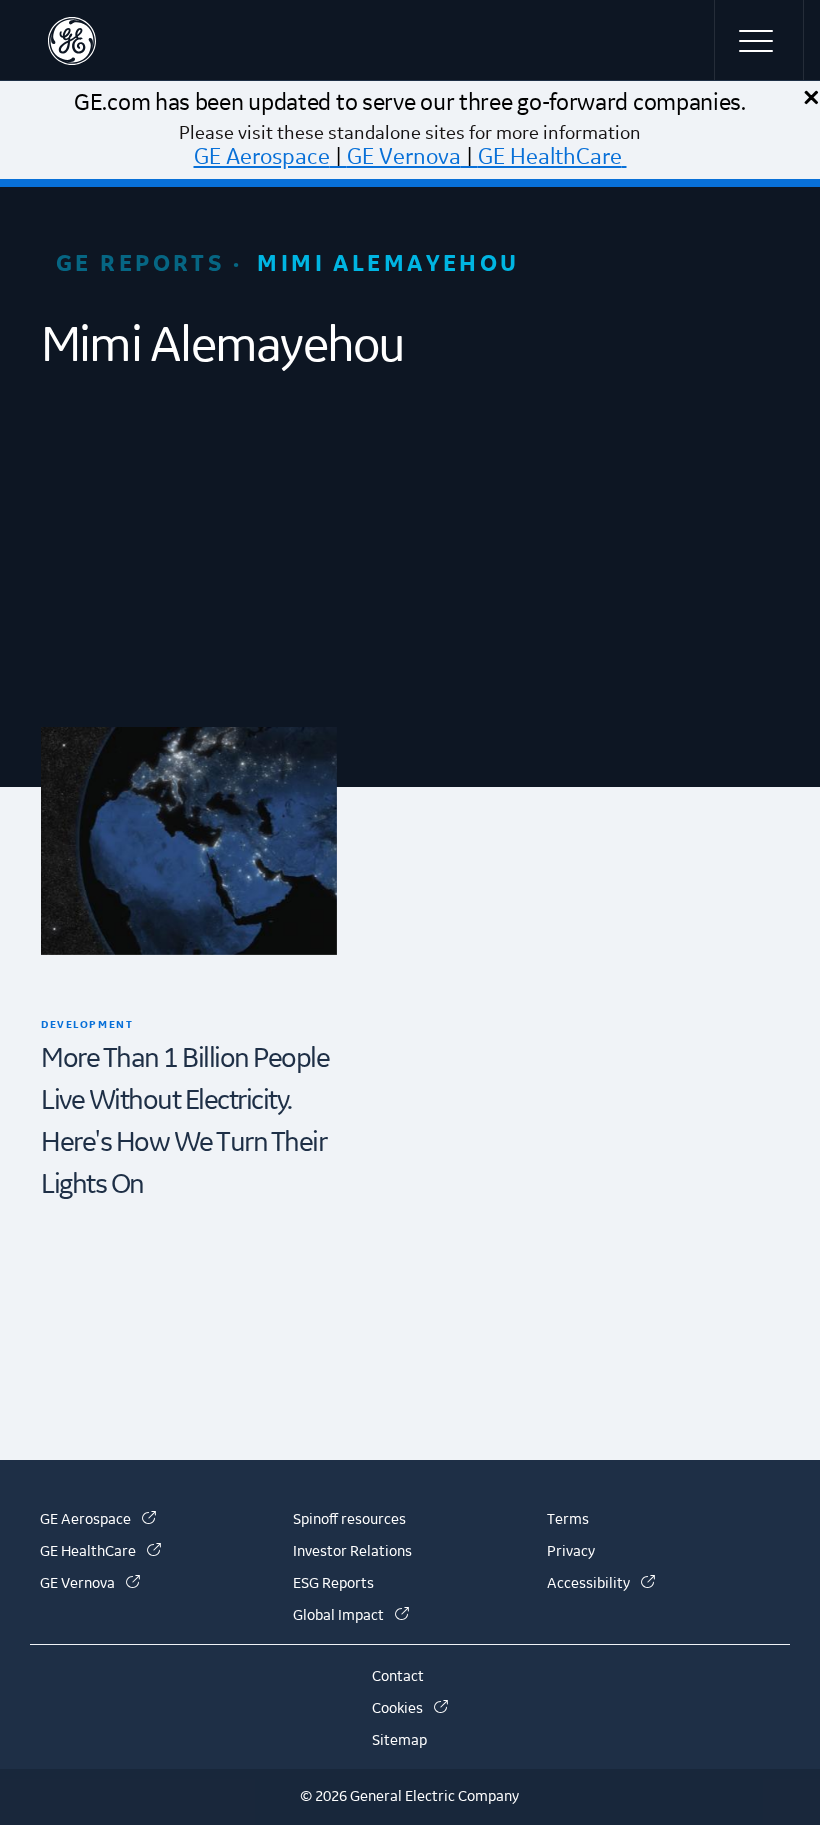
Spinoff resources (349, 1520)
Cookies (410, 1709)
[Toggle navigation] (759, 40)
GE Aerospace (262, 157)
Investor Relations (352, 1552)
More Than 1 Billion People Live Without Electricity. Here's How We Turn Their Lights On (185, 1121)
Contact (398, 1677)
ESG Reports (333, 1584)
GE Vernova (404, 157)
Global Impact (351, 1616)
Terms (568, 1520)
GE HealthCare (550, 157)
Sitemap (399, 1741)
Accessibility (601, 1584)
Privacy (571, 1552)
